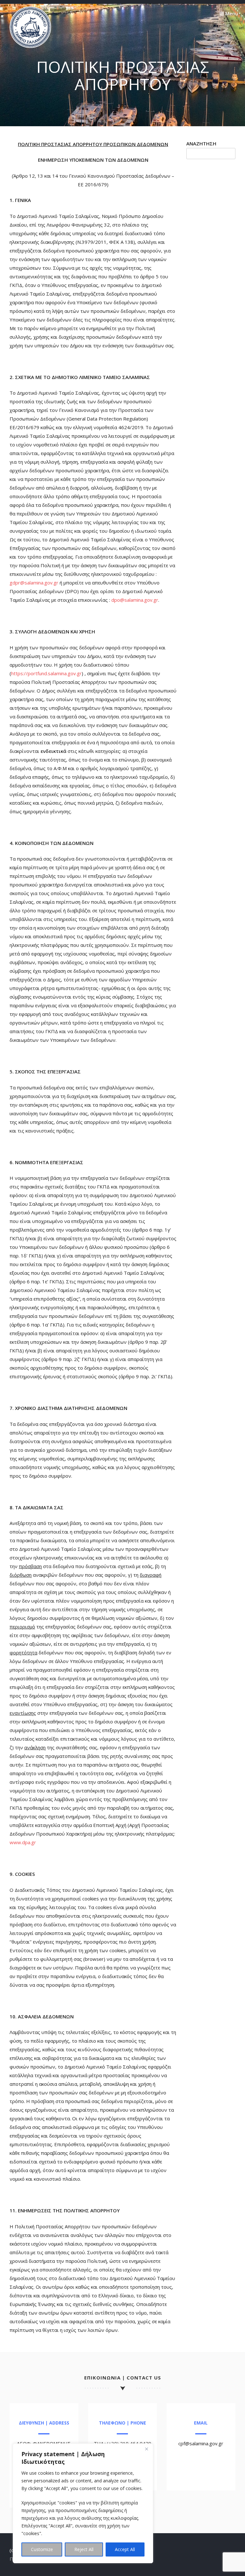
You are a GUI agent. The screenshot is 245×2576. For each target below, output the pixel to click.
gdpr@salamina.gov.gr (34, 583)
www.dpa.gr (23, 1842)
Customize (42, 2549)
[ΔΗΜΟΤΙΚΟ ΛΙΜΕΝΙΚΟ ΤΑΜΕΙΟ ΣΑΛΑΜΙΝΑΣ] (30, 46)
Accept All (125, 2549)
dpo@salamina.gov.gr (135, 600)
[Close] (146, 2449)
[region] (83, 2503)
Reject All (84, 2549)
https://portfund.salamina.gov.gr (46, 673)
